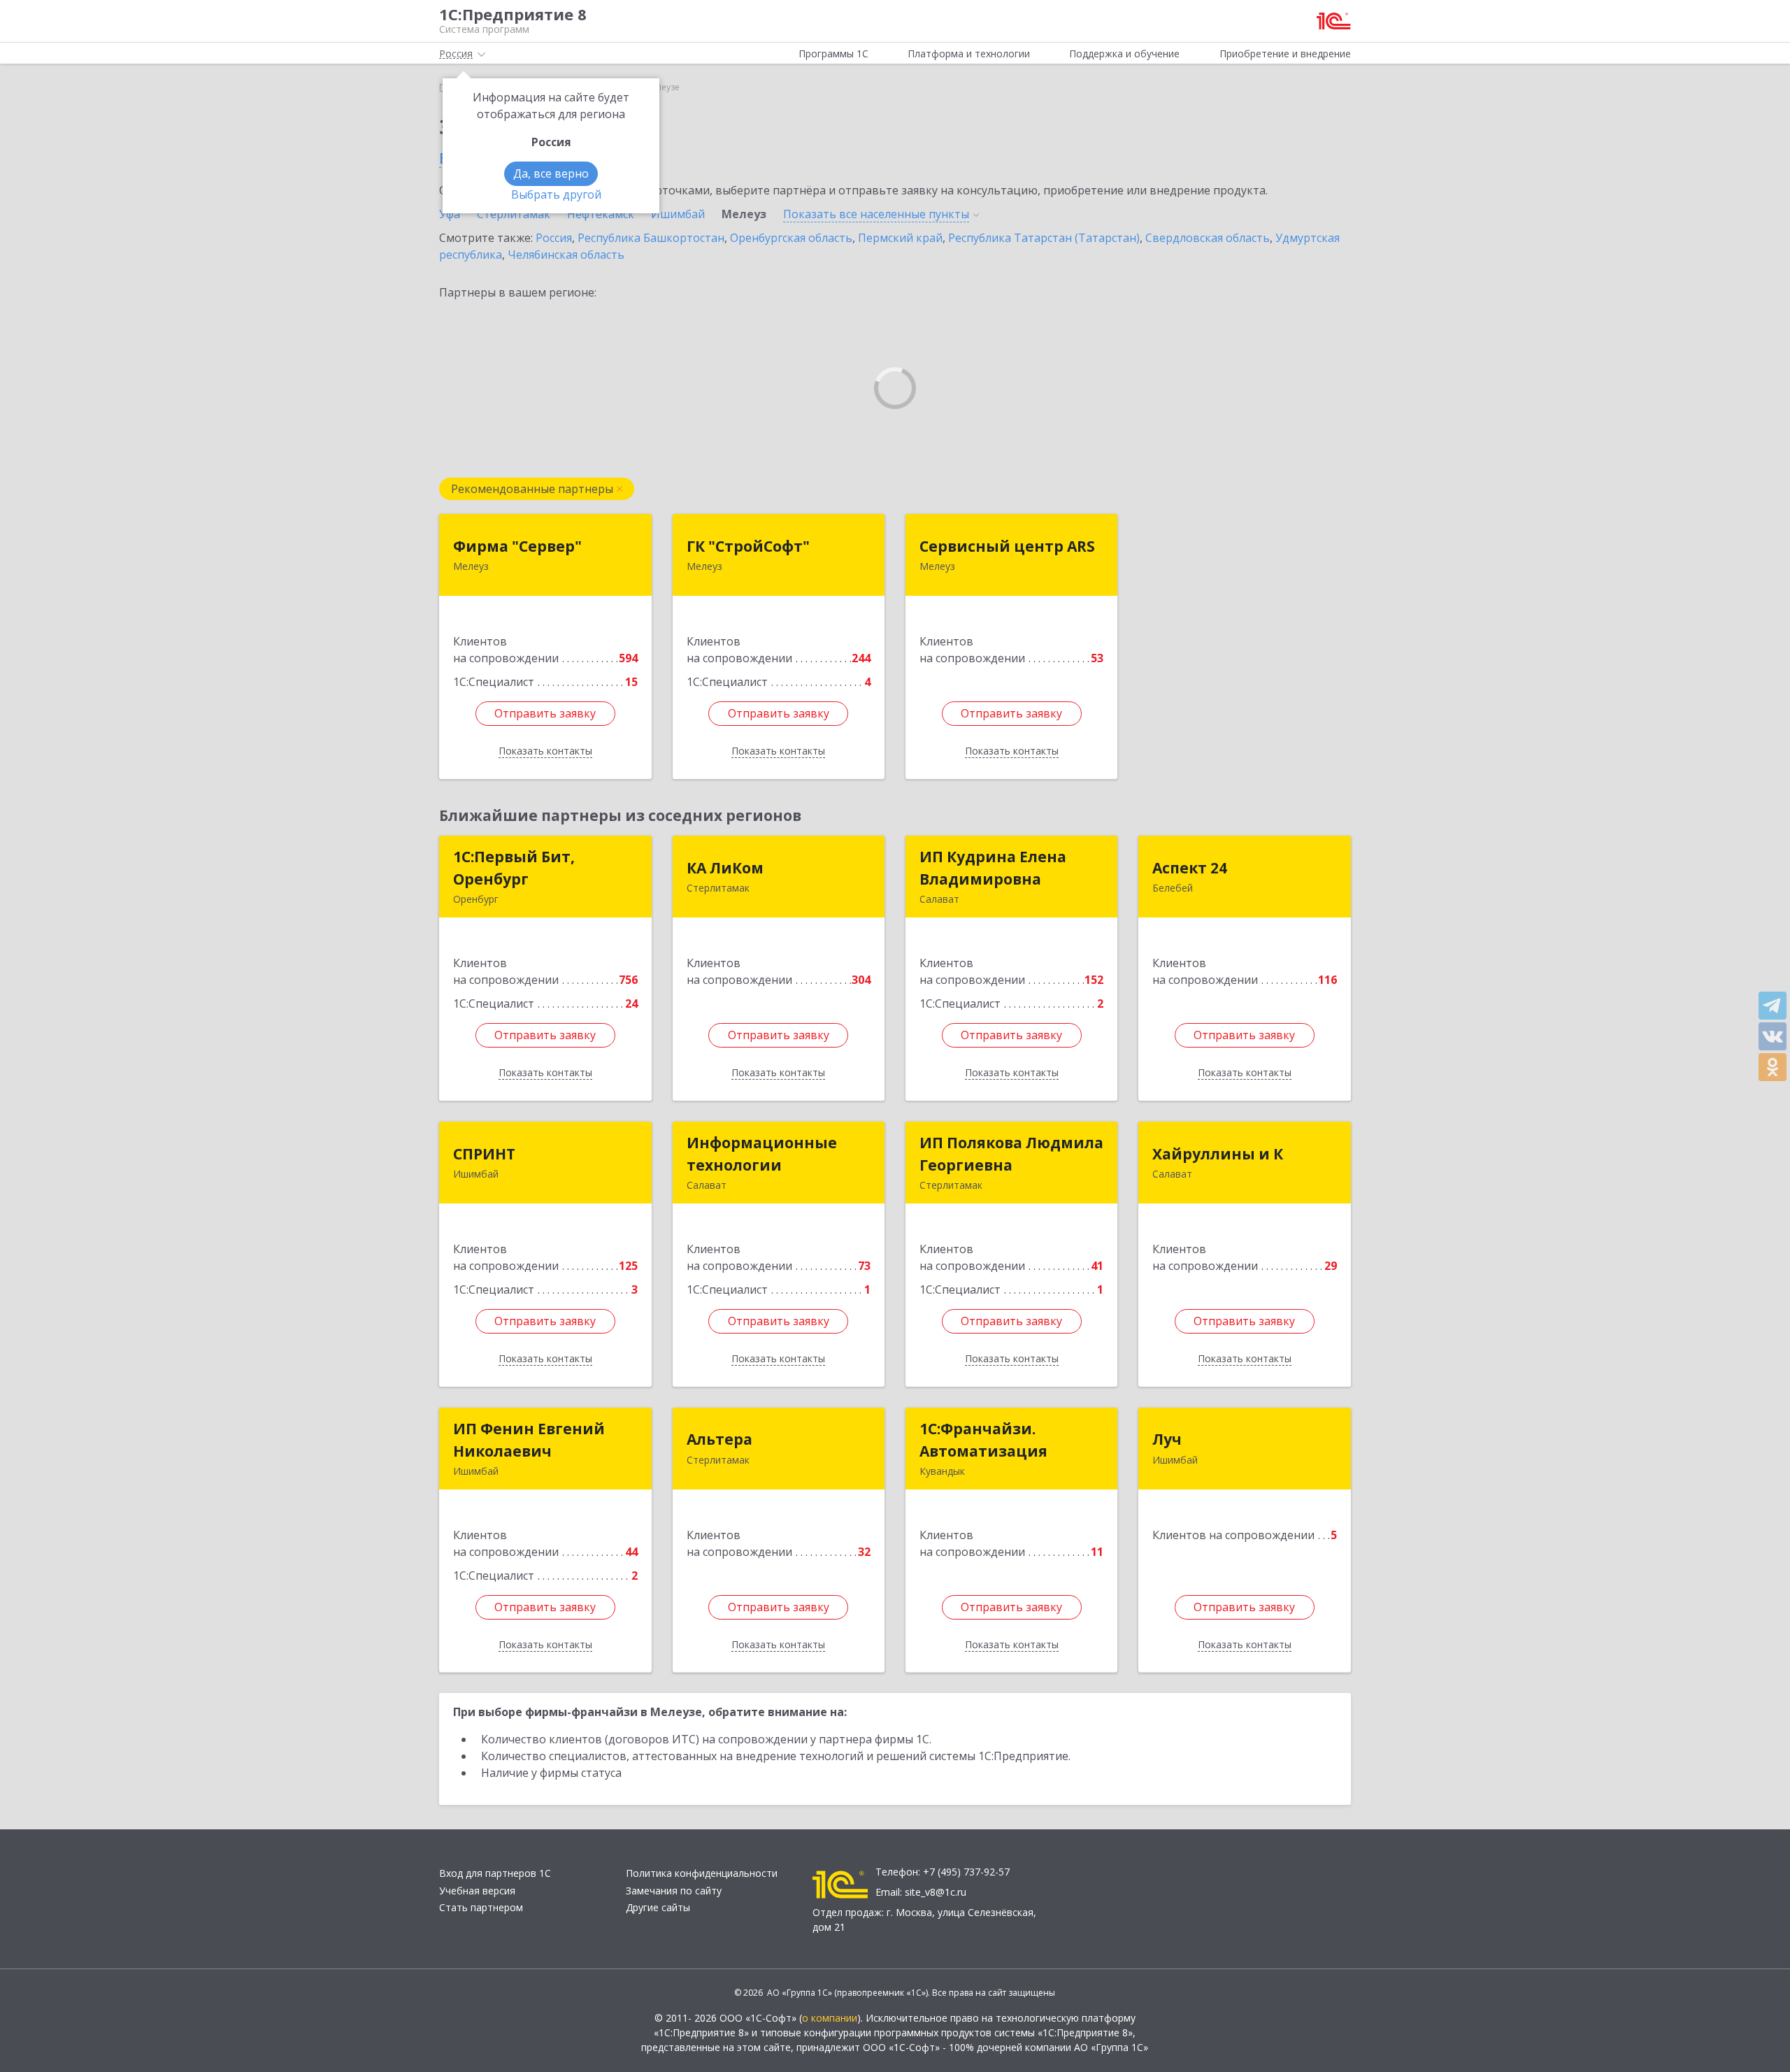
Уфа (450, 214)
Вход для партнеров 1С (495, 1873)
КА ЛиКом (725, 868)
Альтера (719, 1439)
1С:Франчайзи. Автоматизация (983, 1440)
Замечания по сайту (674, 1891)
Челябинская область (566, 255)
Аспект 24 (1190, 868)
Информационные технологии (762, 1154)
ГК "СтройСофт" (748, 546)
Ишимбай (678, 214)
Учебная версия (477, 1891)
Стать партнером (481, 1907)
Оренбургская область (791, 238)
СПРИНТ (484, 1154)
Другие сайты (658, 1907)
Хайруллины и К (1218, 1154)
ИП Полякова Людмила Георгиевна (1011, 1154)
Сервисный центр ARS (1007, 546)
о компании (830, 2018)
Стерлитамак (514, 214)
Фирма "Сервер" (517, 546)
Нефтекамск (601, 214)
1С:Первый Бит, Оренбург (514, 868)
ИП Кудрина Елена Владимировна (993, 868)
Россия (554, 238)
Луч (1167, 1439)
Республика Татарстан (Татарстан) (1044, 238)
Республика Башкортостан (651, 238)
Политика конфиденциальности (702, 1873)
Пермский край (900, 238)
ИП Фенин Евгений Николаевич (529, 1440)
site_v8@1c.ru (936, 1892)
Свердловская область (1208, 238)
